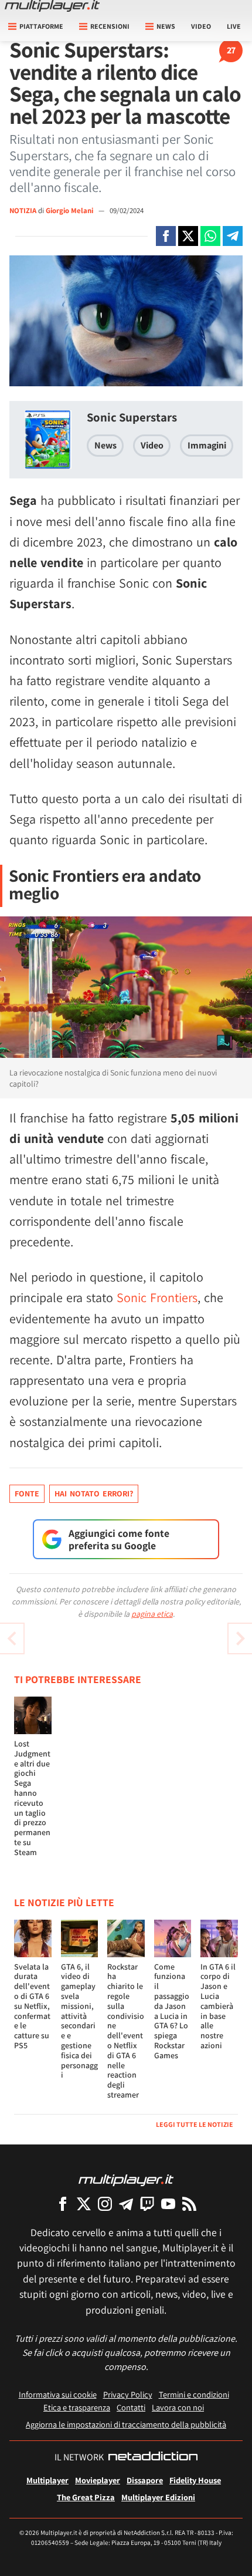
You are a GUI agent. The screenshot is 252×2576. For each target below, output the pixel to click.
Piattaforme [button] (41, 26)
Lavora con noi (178, 2407)
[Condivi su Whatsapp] (210, 236)
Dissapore (145, 2480)
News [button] (166, 26)
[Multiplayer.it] (52, 6)
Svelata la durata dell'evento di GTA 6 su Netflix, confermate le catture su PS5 (32, 2006)
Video (201, 26)
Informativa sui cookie (58, 2394)
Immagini (207, 445)
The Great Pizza (86, 2497)
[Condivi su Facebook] (166, 236)
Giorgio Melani (70, 210)
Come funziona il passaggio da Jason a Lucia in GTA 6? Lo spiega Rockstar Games (172, 2011)
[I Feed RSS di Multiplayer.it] (189, 2204)
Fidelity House (195, 2480)
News (105, 445)
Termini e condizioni (194, 2394)
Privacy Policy (128, 2394)
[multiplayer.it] (126, 2179)
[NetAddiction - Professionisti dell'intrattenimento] (153, 2457)
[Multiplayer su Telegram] (126, 2204)
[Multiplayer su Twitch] (147, 2204)
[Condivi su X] (188, 236)
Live (234, 26)
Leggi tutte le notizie (195, 2124)
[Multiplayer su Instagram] (105, 2204)
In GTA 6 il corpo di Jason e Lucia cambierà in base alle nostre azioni (218, 2006)
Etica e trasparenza (77, 2407)
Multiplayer (47, 2480)
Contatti (131, 2407)
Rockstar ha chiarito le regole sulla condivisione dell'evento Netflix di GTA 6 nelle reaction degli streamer (126, 2031)
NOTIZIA (23, 210)
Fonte (27, 1493)
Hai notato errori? (94, 1493)
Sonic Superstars (132, 417)
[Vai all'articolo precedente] (240, 1638)
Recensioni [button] (110, 26)
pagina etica (152, 1614)
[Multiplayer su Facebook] (63, 2204)
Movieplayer (98, 2480)
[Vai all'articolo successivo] (12, 1638)
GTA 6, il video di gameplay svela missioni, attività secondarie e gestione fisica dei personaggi (79, 2021)
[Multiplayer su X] (84, 2204)
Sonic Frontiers (157, 1297)
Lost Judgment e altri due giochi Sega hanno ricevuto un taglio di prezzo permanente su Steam (32, 1798)
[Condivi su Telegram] (233, 236)
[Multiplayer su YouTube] (168, 2204)
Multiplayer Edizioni (158, 2497)
